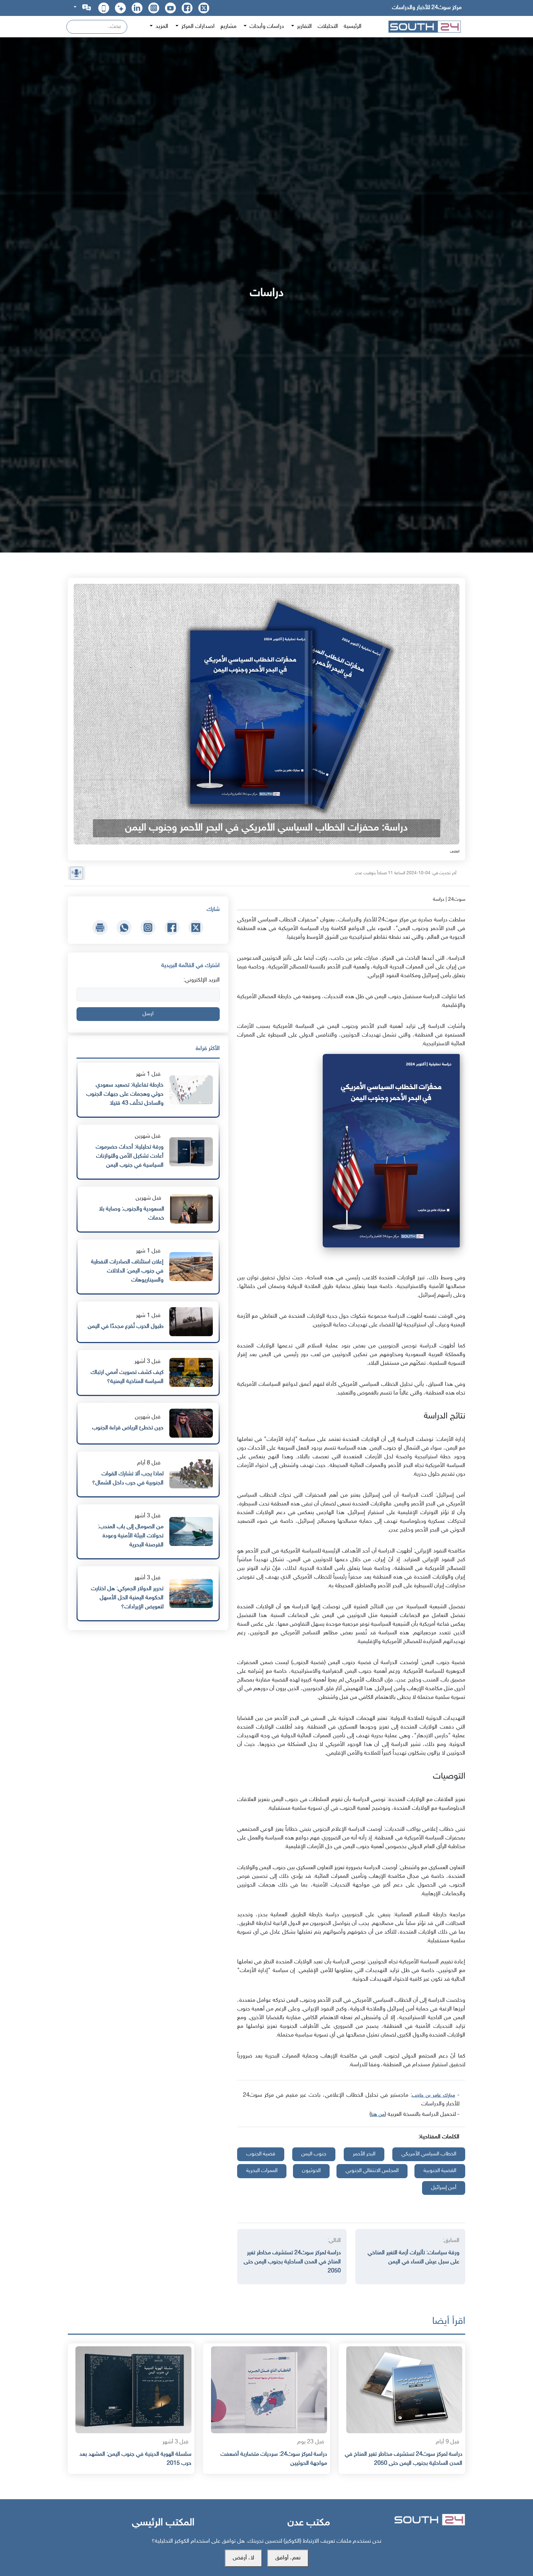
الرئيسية (353, 27)
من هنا (378, 2115)
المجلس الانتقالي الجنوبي (372, 2171)
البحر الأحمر (364, 2154)
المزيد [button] (161, 27)
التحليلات (328, 27)
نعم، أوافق (288, 2558)
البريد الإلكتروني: (202, 980)
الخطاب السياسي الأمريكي (429, 2154)
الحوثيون (311, 2171)
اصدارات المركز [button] (197, 27)
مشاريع (228, 27)
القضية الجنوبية (440, 2171)
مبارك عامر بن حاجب (433, 2095)
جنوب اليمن (314, 2154)
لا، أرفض (243, 2558)
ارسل (148, 1014)
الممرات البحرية (262, 2171)
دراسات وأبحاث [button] (266, 27)
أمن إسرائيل (444, 2188)
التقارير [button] (304, 27)
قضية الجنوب (261, 2154)
